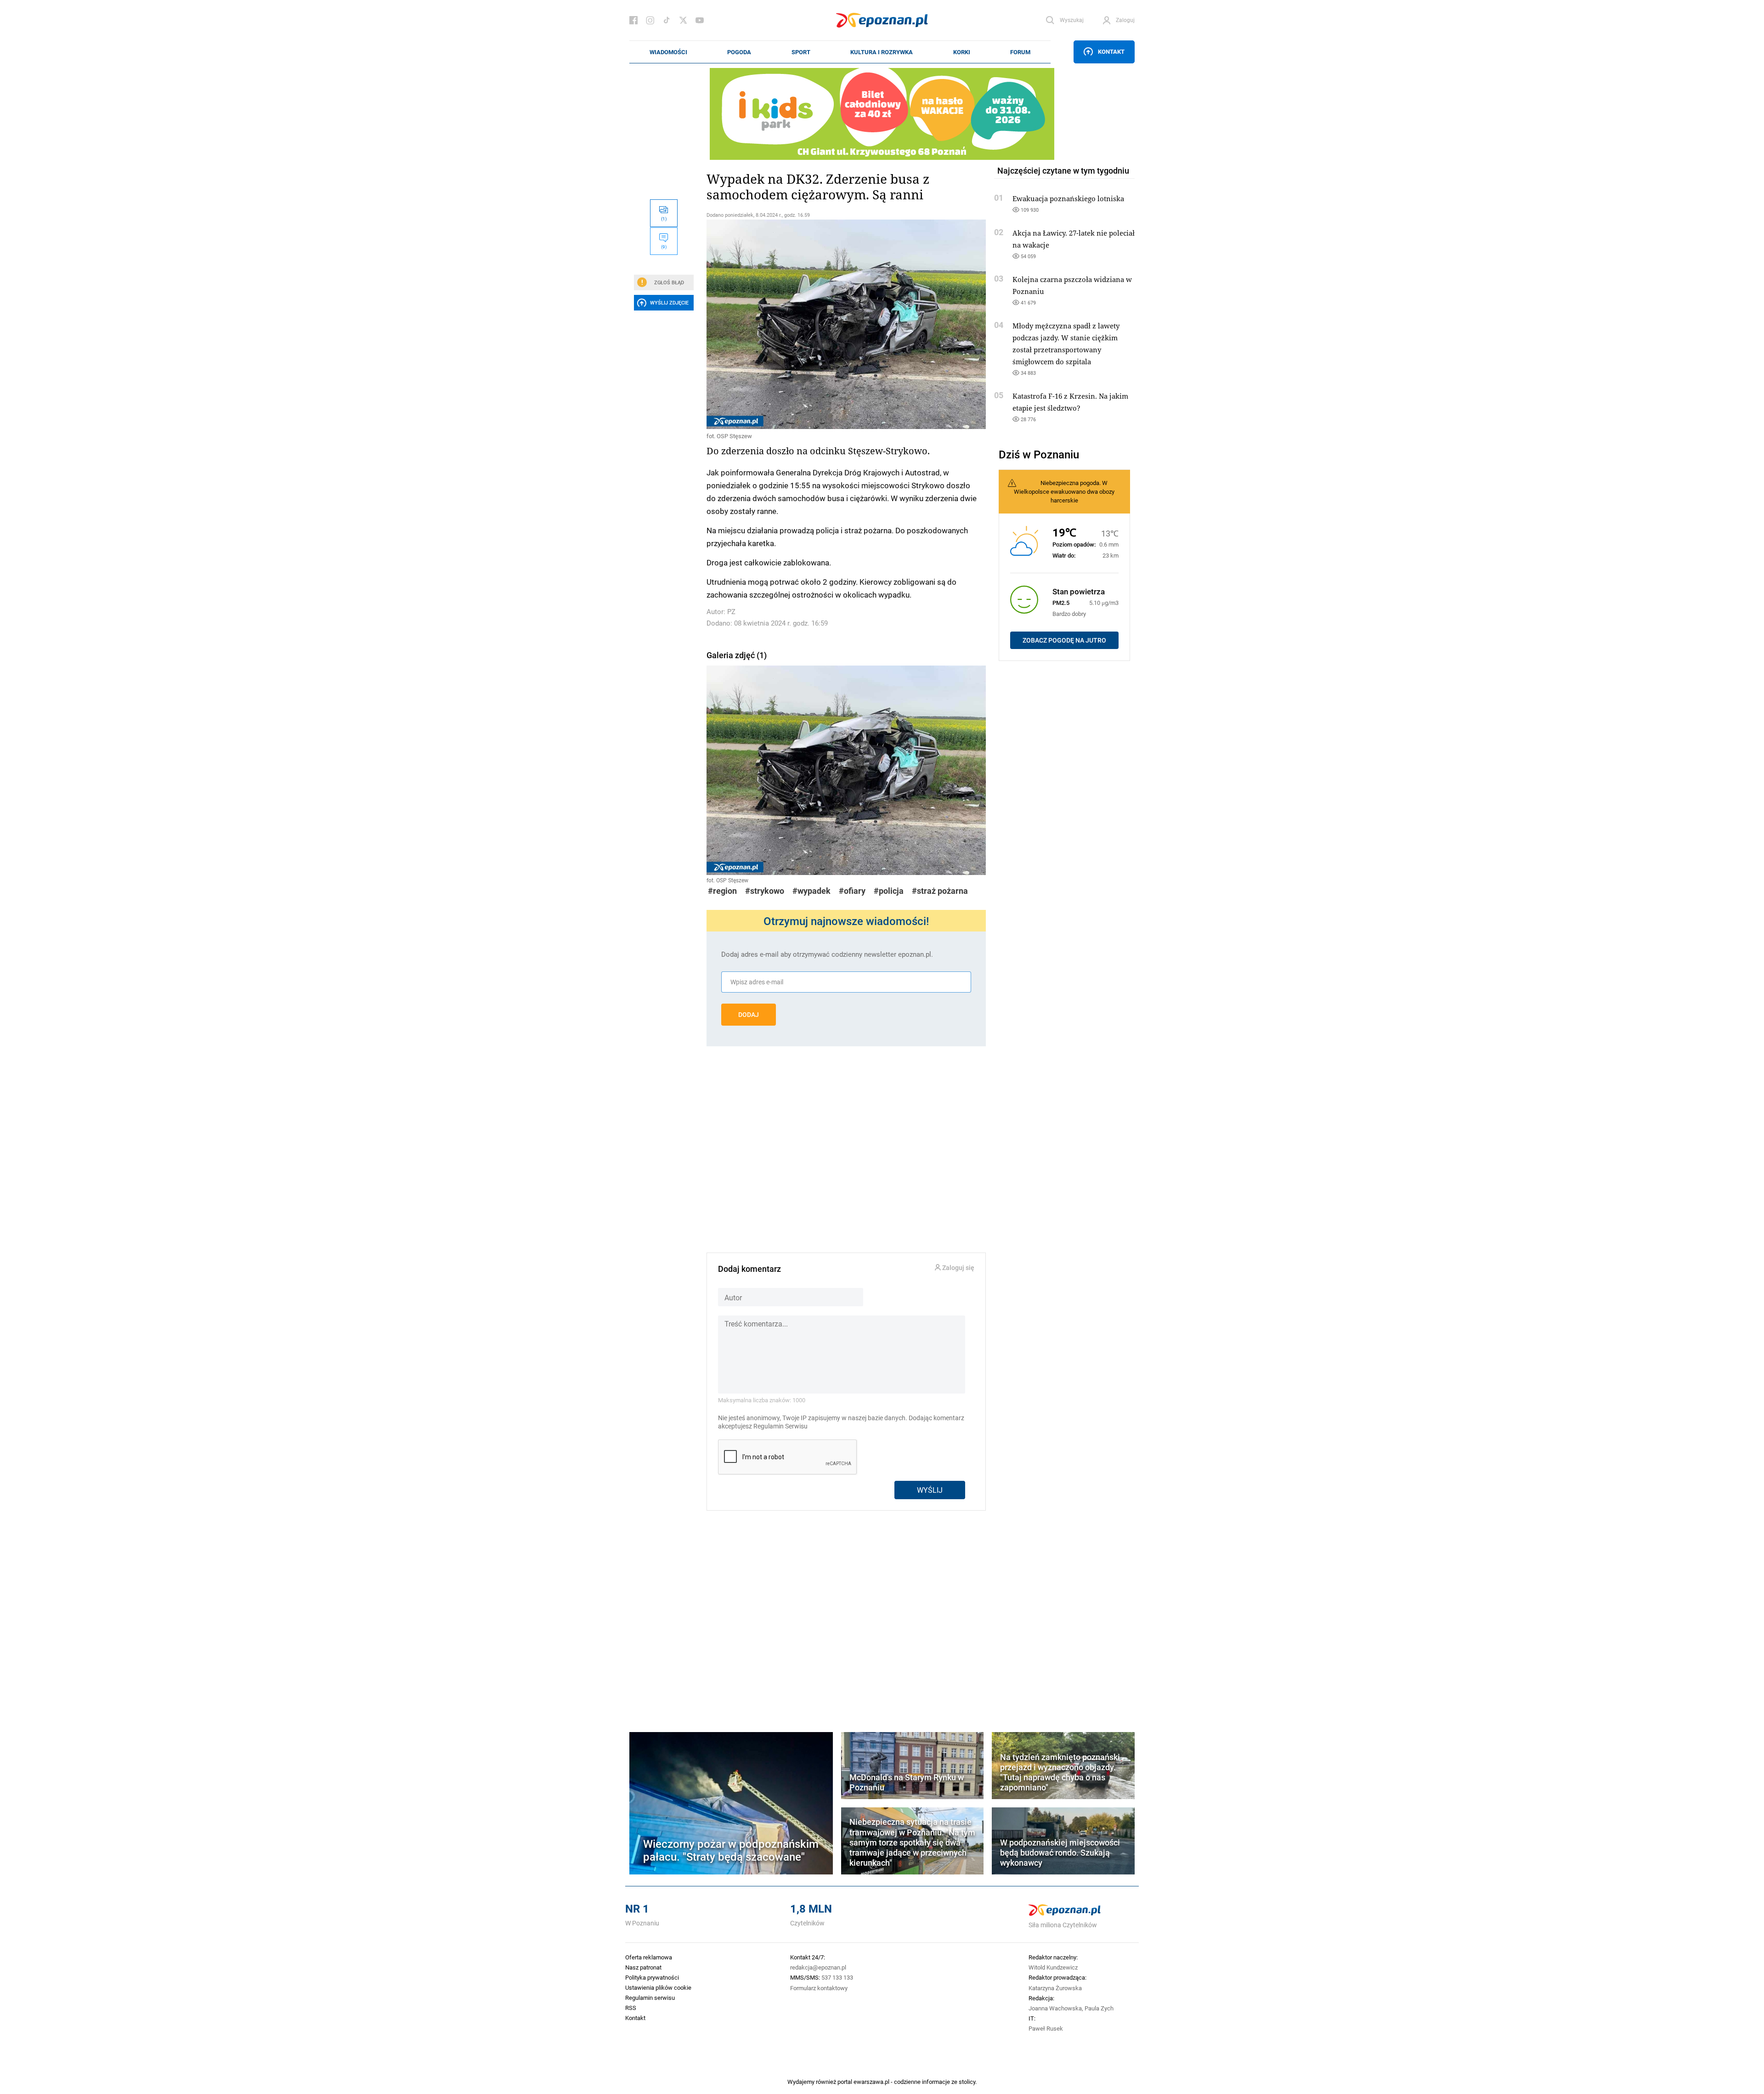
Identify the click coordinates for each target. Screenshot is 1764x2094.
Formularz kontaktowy (819, 1988)
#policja (889, 891)
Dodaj (749, 1015)
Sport (801, 52)
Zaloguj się (958, 1268)
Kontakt (1111, 51)
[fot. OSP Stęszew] (846, 324)
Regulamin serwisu (650, 1998)
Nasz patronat (643, 1967)
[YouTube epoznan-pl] (700, 20)
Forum (1020, 52)
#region (722, 891)
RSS (631, 2008)
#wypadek (811, 891)
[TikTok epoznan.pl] (667, 20)
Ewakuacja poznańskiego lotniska (1068, 198)
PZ (731, 612)
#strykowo (765, 891)
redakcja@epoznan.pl (818, 1967)
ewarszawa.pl (871, 2082)
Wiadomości (668, 52)
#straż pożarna (940, 891)
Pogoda (739, 52)
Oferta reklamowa (649, 1957)
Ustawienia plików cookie (658, 1987)
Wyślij (930, 1490)
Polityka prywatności (652, 1977)
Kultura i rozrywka (882, 52)
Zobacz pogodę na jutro (1064, 640)
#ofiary (852, 891)
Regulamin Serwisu (780, 1426)
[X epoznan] (683, 20)
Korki (962, 52)
